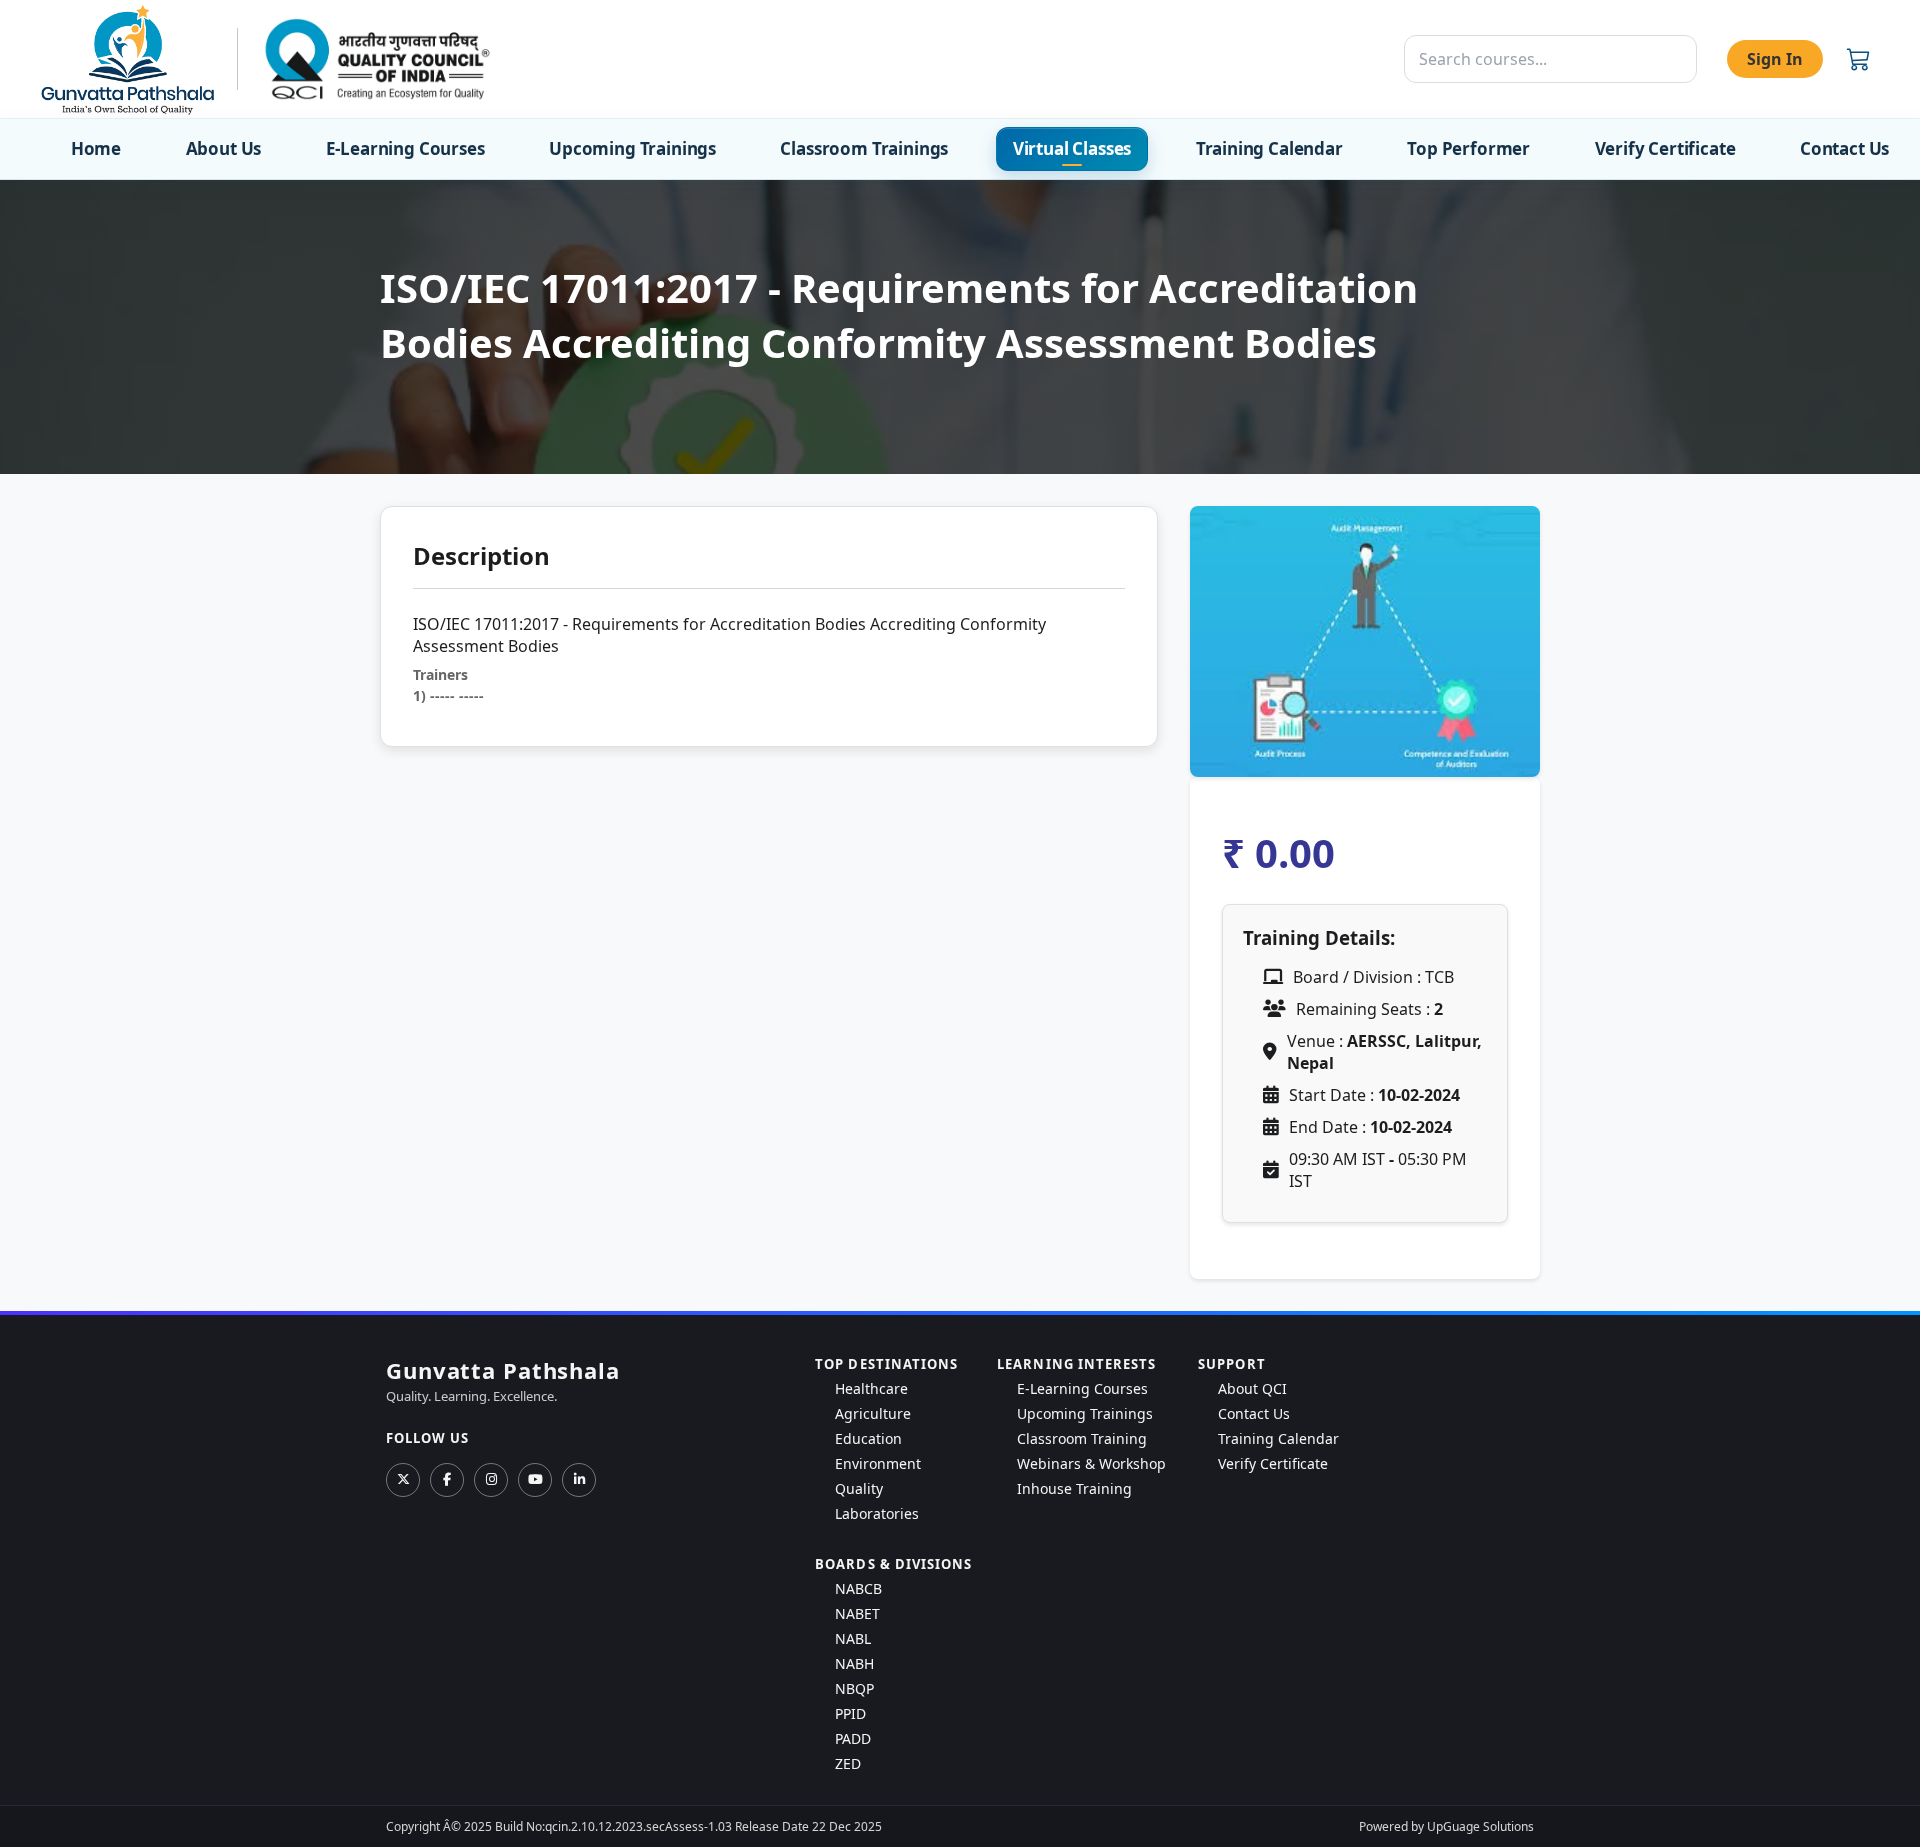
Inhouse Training (1074, 1488)
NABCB (858, 1588)
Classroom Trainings (864, 148)
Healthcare (871, 1388)
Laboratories (877, 1513)
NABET (857, 1613)
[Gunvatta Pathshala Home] (127, 59)
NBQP (854, 1688)
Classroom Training (1082, 1438)
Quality (859, 1488)
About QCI (1252, 1388)
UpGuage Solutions (1480, 1826)
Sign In (1775, 59)
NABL (853, 1638)
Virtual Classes (1072, 148)
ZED (848, 1763)
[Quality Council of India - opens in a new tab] (377, 58)
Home (96, 148)
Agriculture (873, 1413)
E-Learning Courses (405, 148)
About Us (224, 148)
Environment (878, 1463)
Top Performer (1468, 148)
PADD (853, 1738)
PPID (850, 1713)
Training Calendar (1269, 148)
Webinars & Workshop (1091, 1463)
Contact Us (1844, 148)
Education (868, 1438)
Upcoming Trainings (632, 148)
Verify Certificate (1665, 148)
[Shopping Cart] (1859, 59)
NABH (854, 1663)
